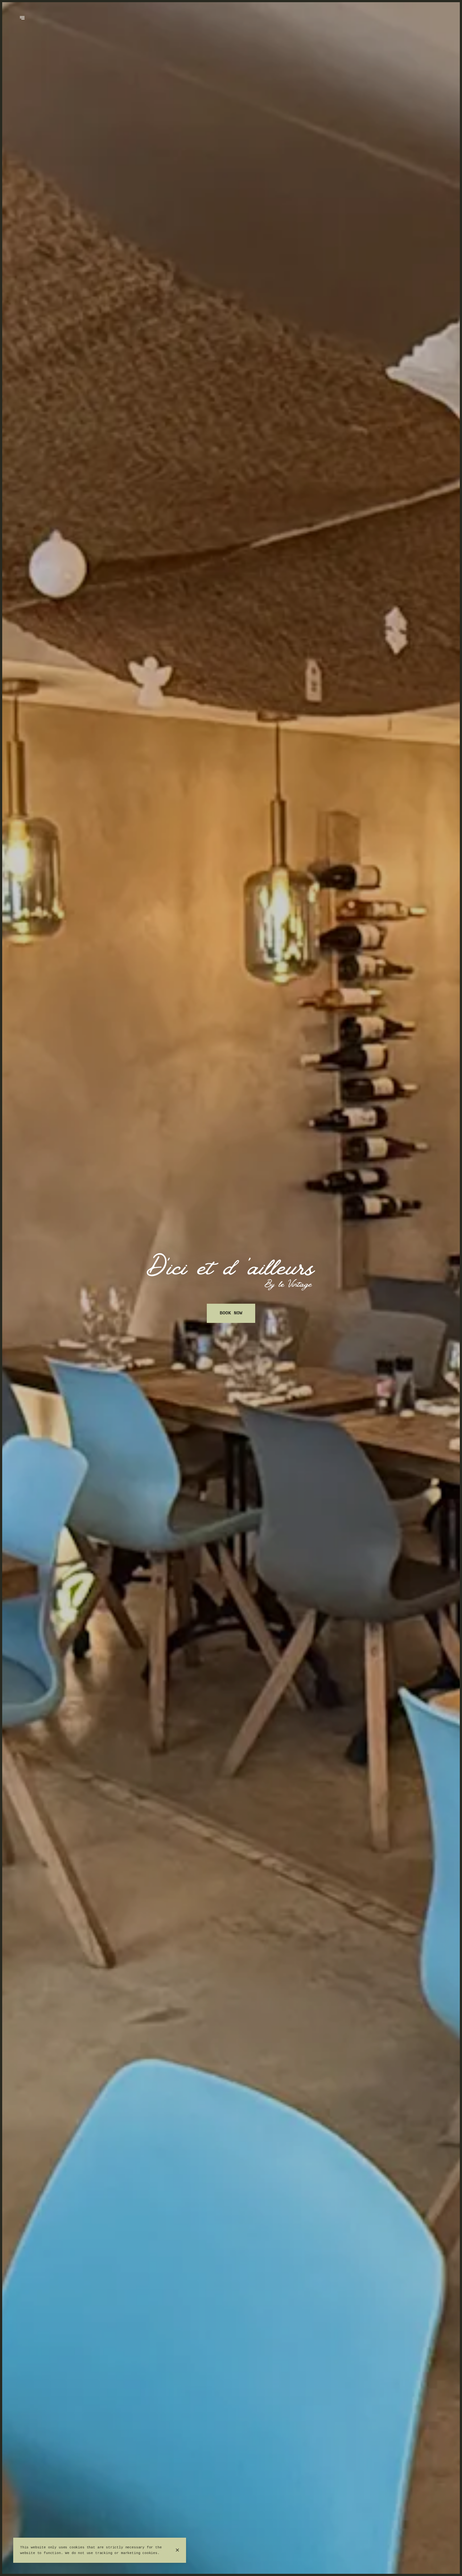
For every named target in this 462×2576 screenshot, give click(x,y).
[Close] (177, 2550)
